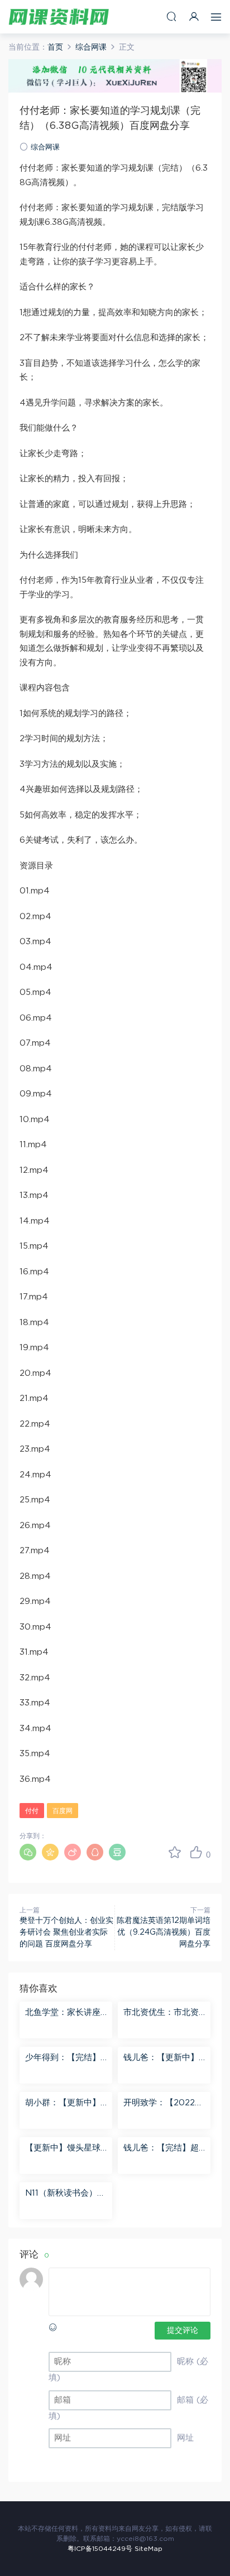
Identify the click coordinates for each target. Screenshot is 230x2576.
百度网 (63, 1811)
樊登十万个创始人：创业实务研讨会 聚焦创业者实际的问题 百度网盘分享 (66, 1932)
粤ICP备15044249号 (100, 2549)
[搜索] (171, 16)
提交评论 (183, 2331)
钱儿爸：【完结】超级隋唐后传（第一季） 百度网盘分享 (161, 2149)
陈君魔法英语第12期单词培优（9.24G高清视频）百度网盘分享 (164, 1932)
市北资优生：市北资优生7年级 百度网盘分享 (161, 2013)
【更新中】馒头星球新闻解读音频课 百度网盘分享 (64, 2149)
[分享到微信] (28, 1852)
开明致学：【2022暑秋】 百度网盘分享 (163, 2104)
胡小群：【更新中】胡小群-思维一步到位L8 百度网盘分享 (64, 2104)
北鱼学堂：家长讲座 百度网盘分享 (63, 2013)
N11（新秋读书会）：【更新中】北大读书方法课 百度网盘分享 (65, 2194)
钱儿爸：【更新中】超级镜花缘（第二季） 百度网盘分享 (161, 2058)
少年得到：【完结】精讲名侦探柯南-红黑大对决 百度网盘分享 (64, 2058)
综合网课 (45, 148)
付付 (32, 1811)
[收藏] (175, 1852)
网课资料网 (59, 17)
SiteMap (148, 2549)
